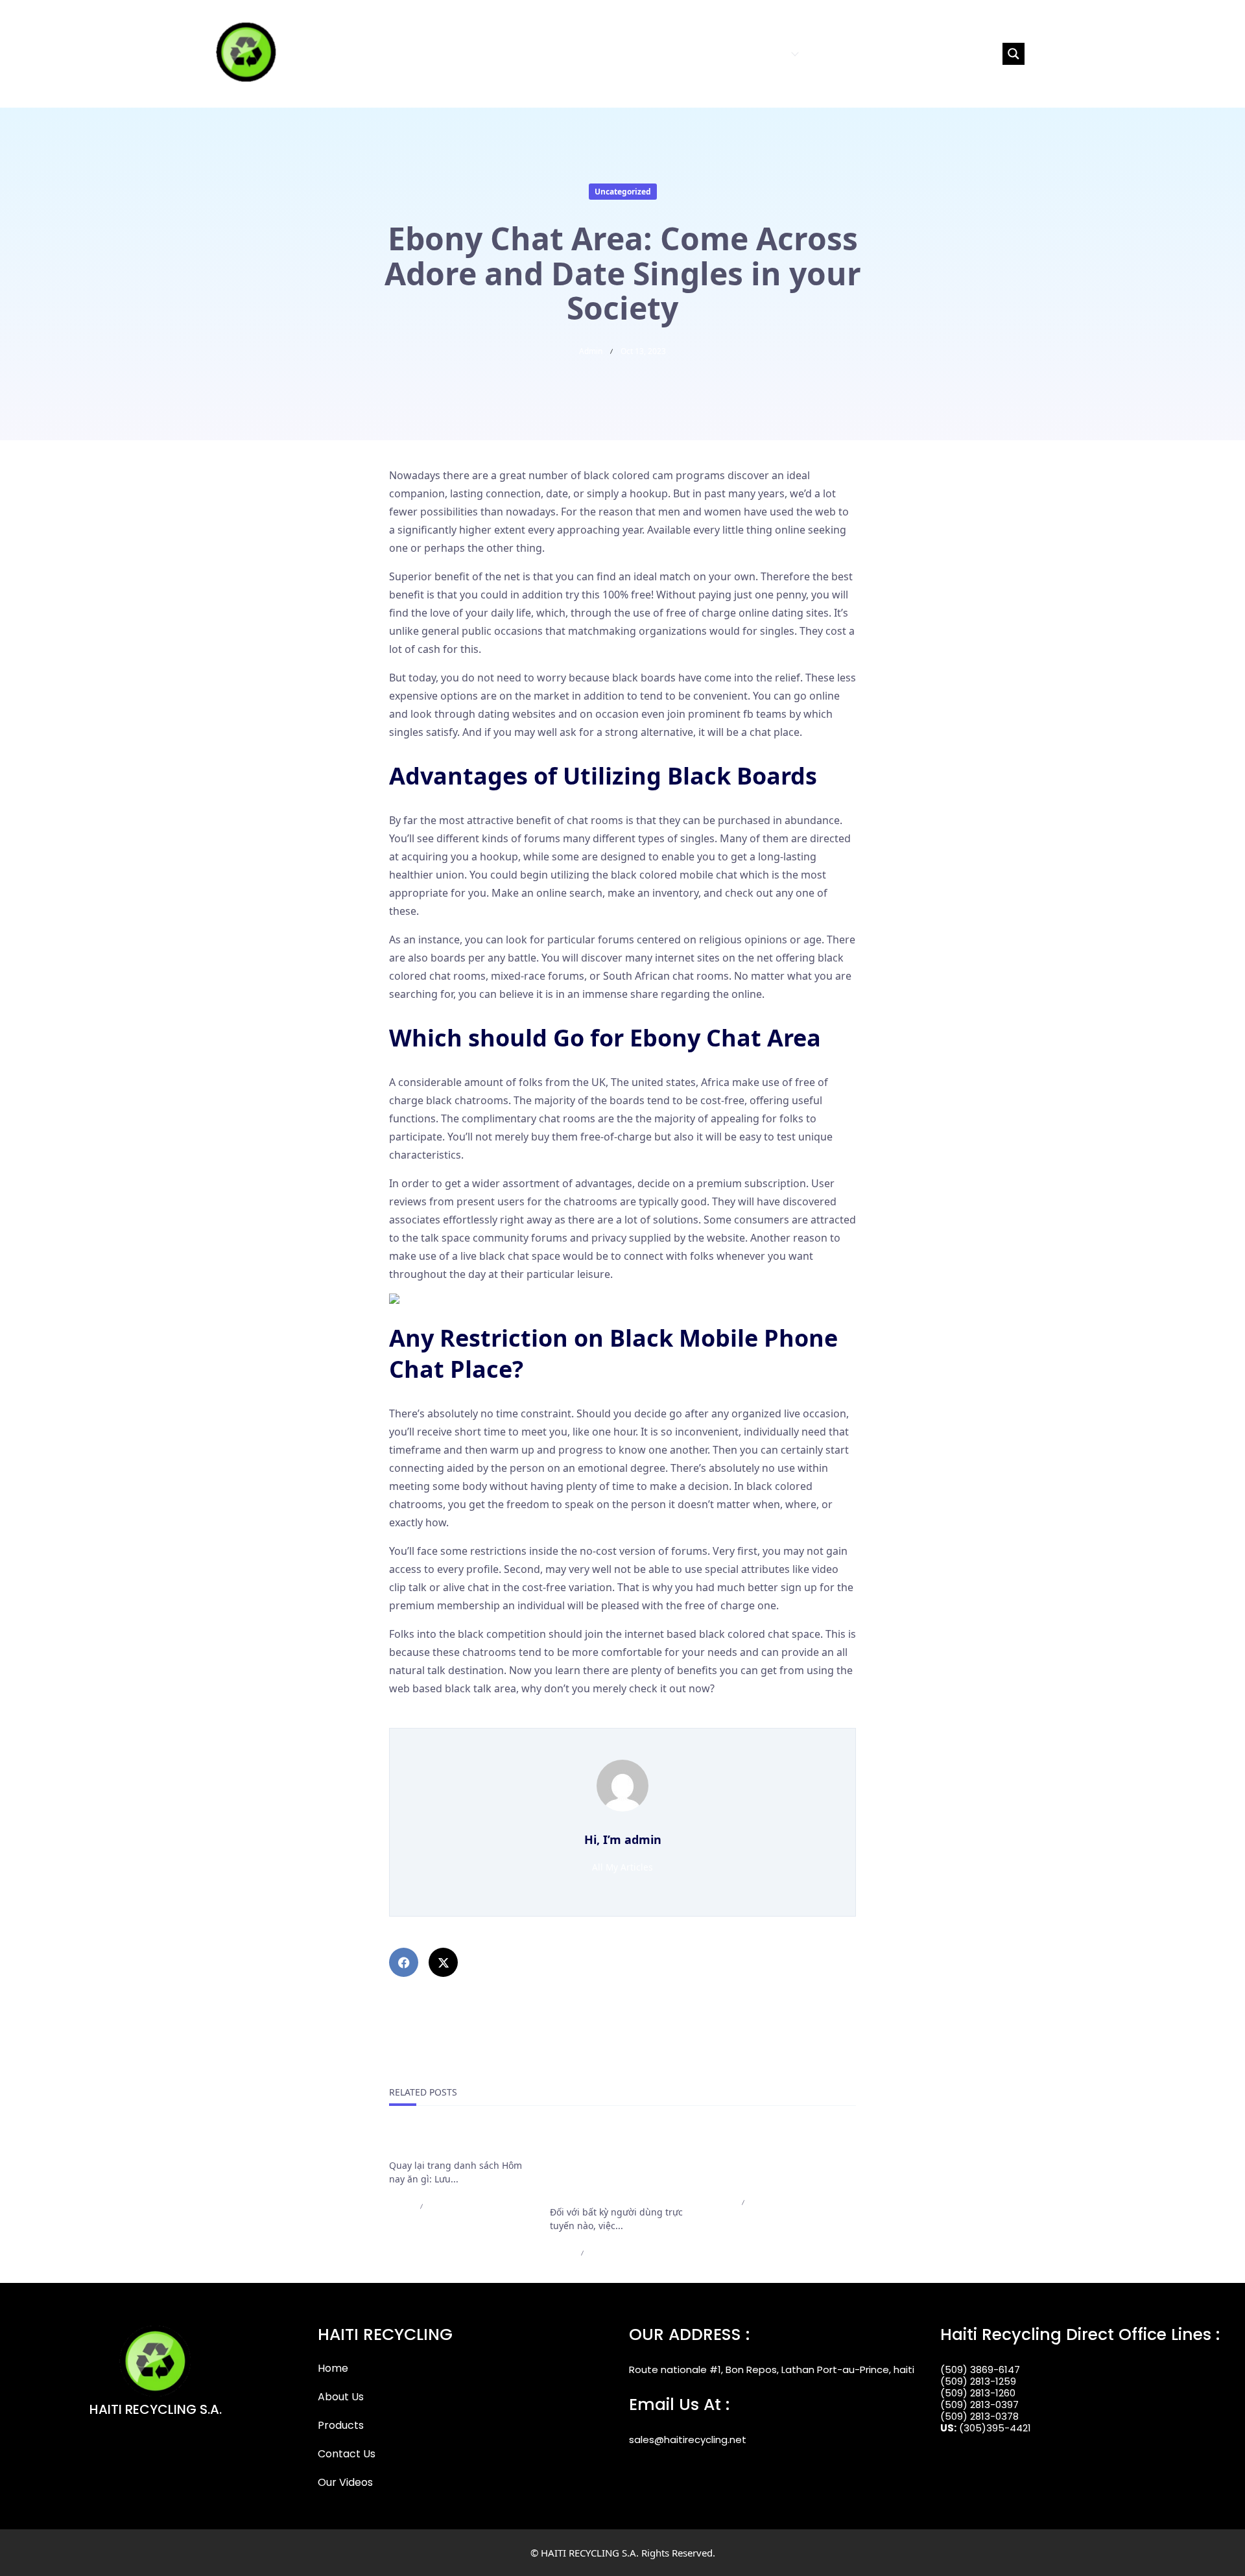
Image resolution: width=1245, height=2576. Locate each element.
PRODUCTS (762, 53)
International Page (438, 2143)
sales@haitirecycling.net (688, 2440)
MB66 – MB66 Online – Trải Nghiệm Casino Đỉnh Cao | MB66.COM (779, 2158)
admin (591, 351)
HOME (657, 53)
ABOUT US (704, 53)
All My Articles (622, 1867)
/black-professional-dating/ (456, 1719)
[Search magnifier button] (1014, 54)
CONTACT (832, 53)
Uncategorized (623, 192)
